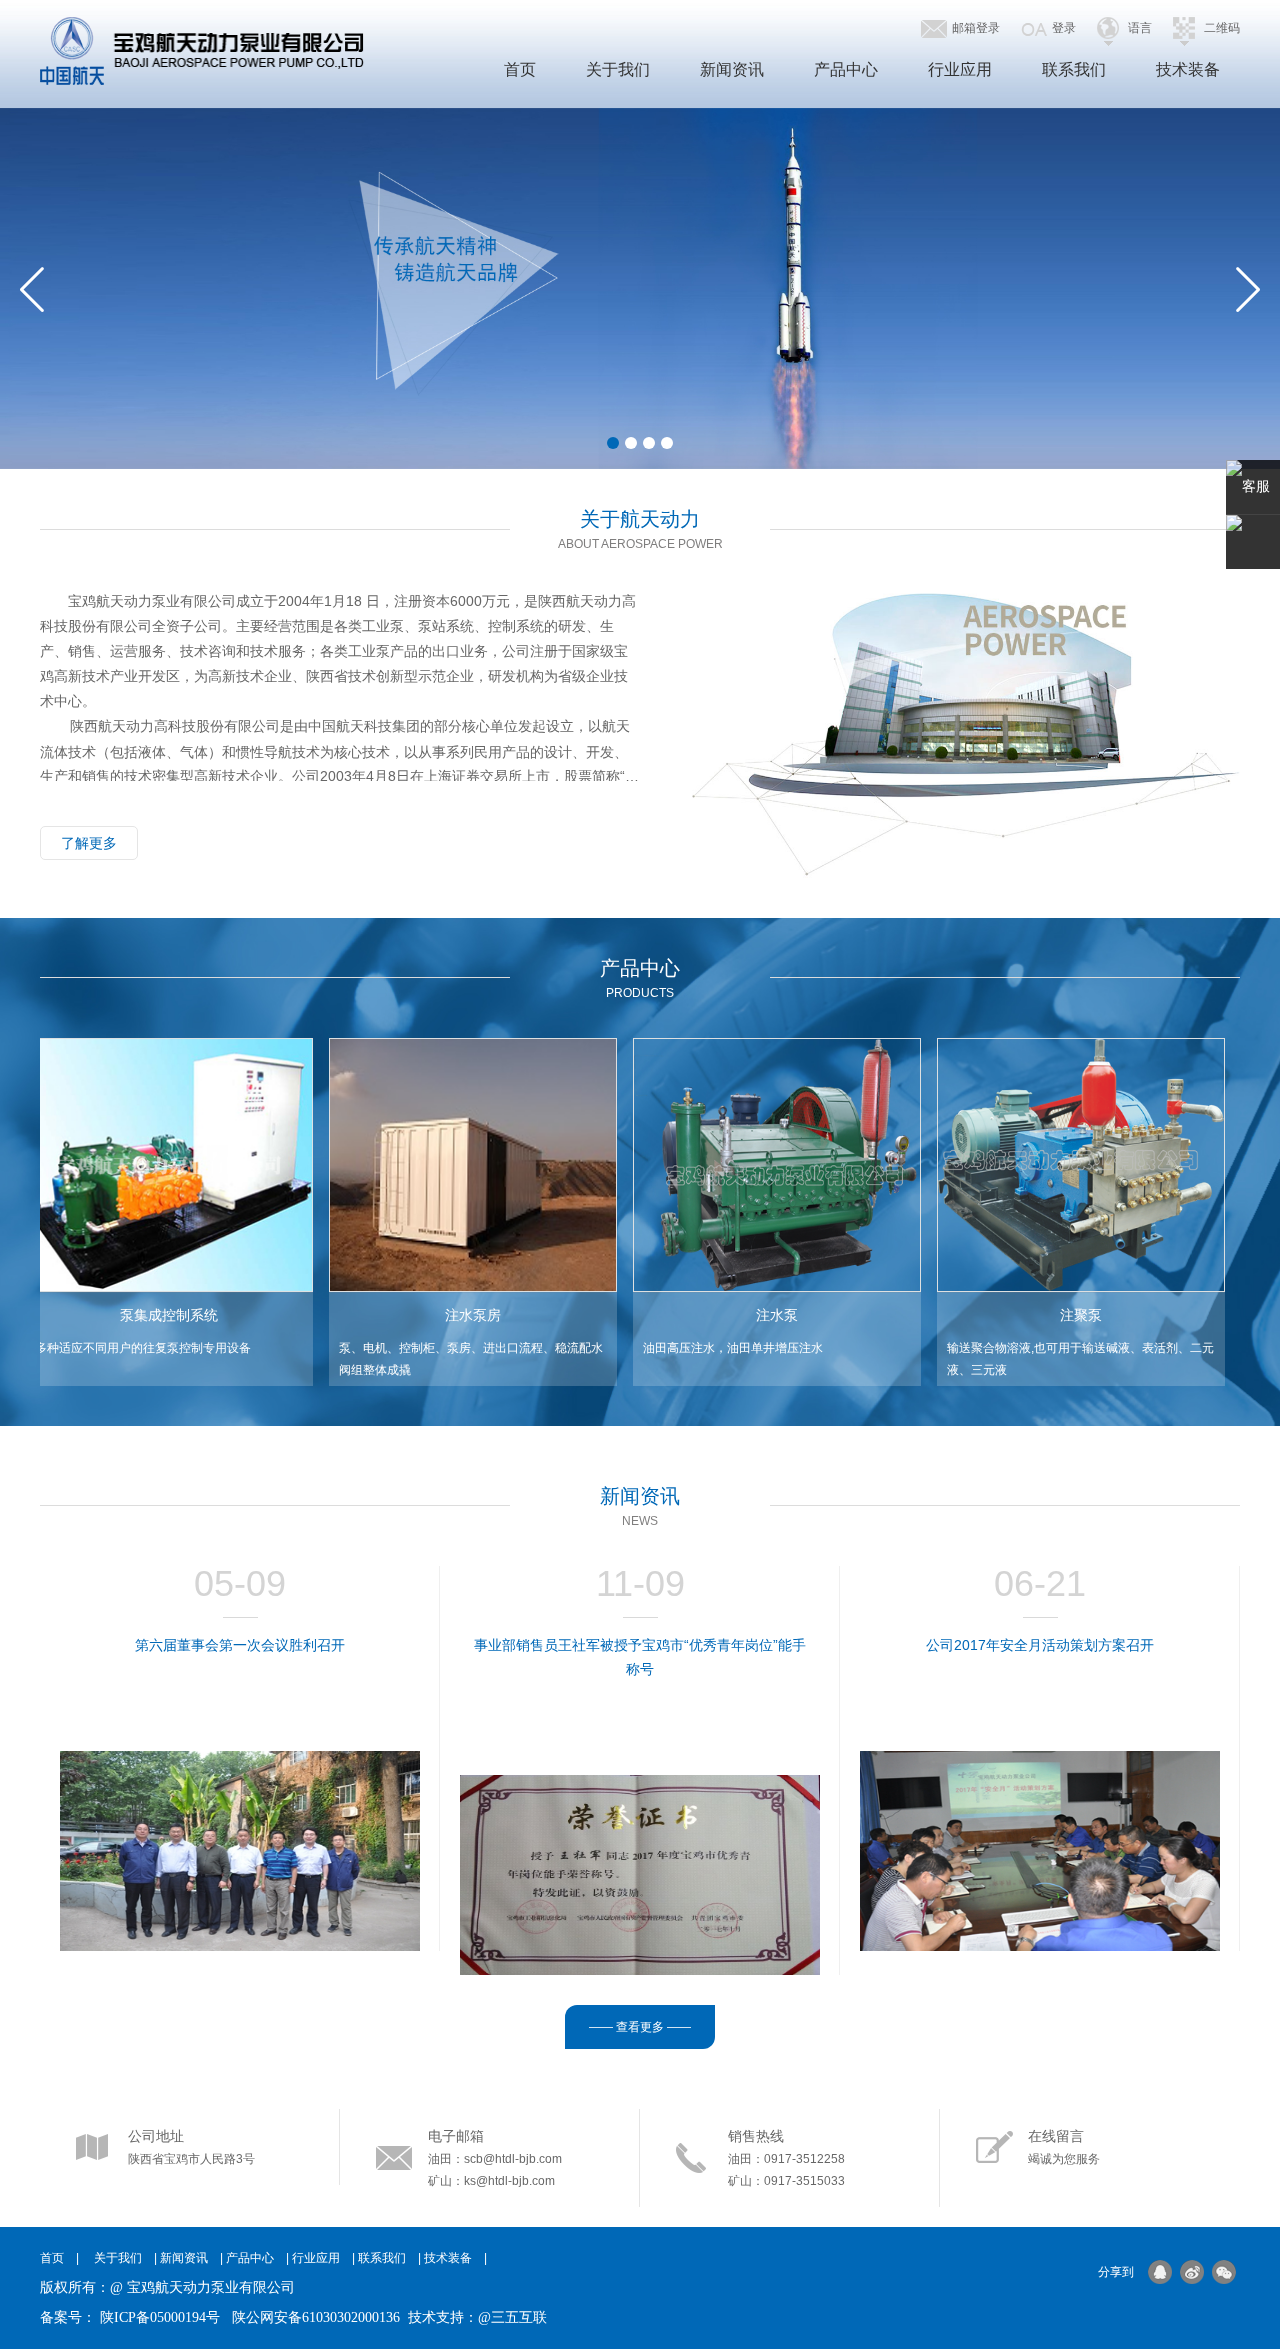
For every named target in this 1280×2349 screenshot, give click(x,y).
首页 (520, 69)
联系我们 (1074, 69)
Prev (32, 289)
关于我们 (618, 69)
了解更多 (89, 843)
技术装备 (1188, 69)
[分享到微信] (1224, 2272)
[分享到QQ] (1160, 2272)
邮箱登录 (976, 28)
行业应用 (960, 69)
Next (1248, 289)
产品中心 (846, 69)
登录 (1064, 28)
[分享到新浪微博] (1192, 2272)
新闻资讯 (732, 69)
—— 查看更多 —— (640, 2027)
